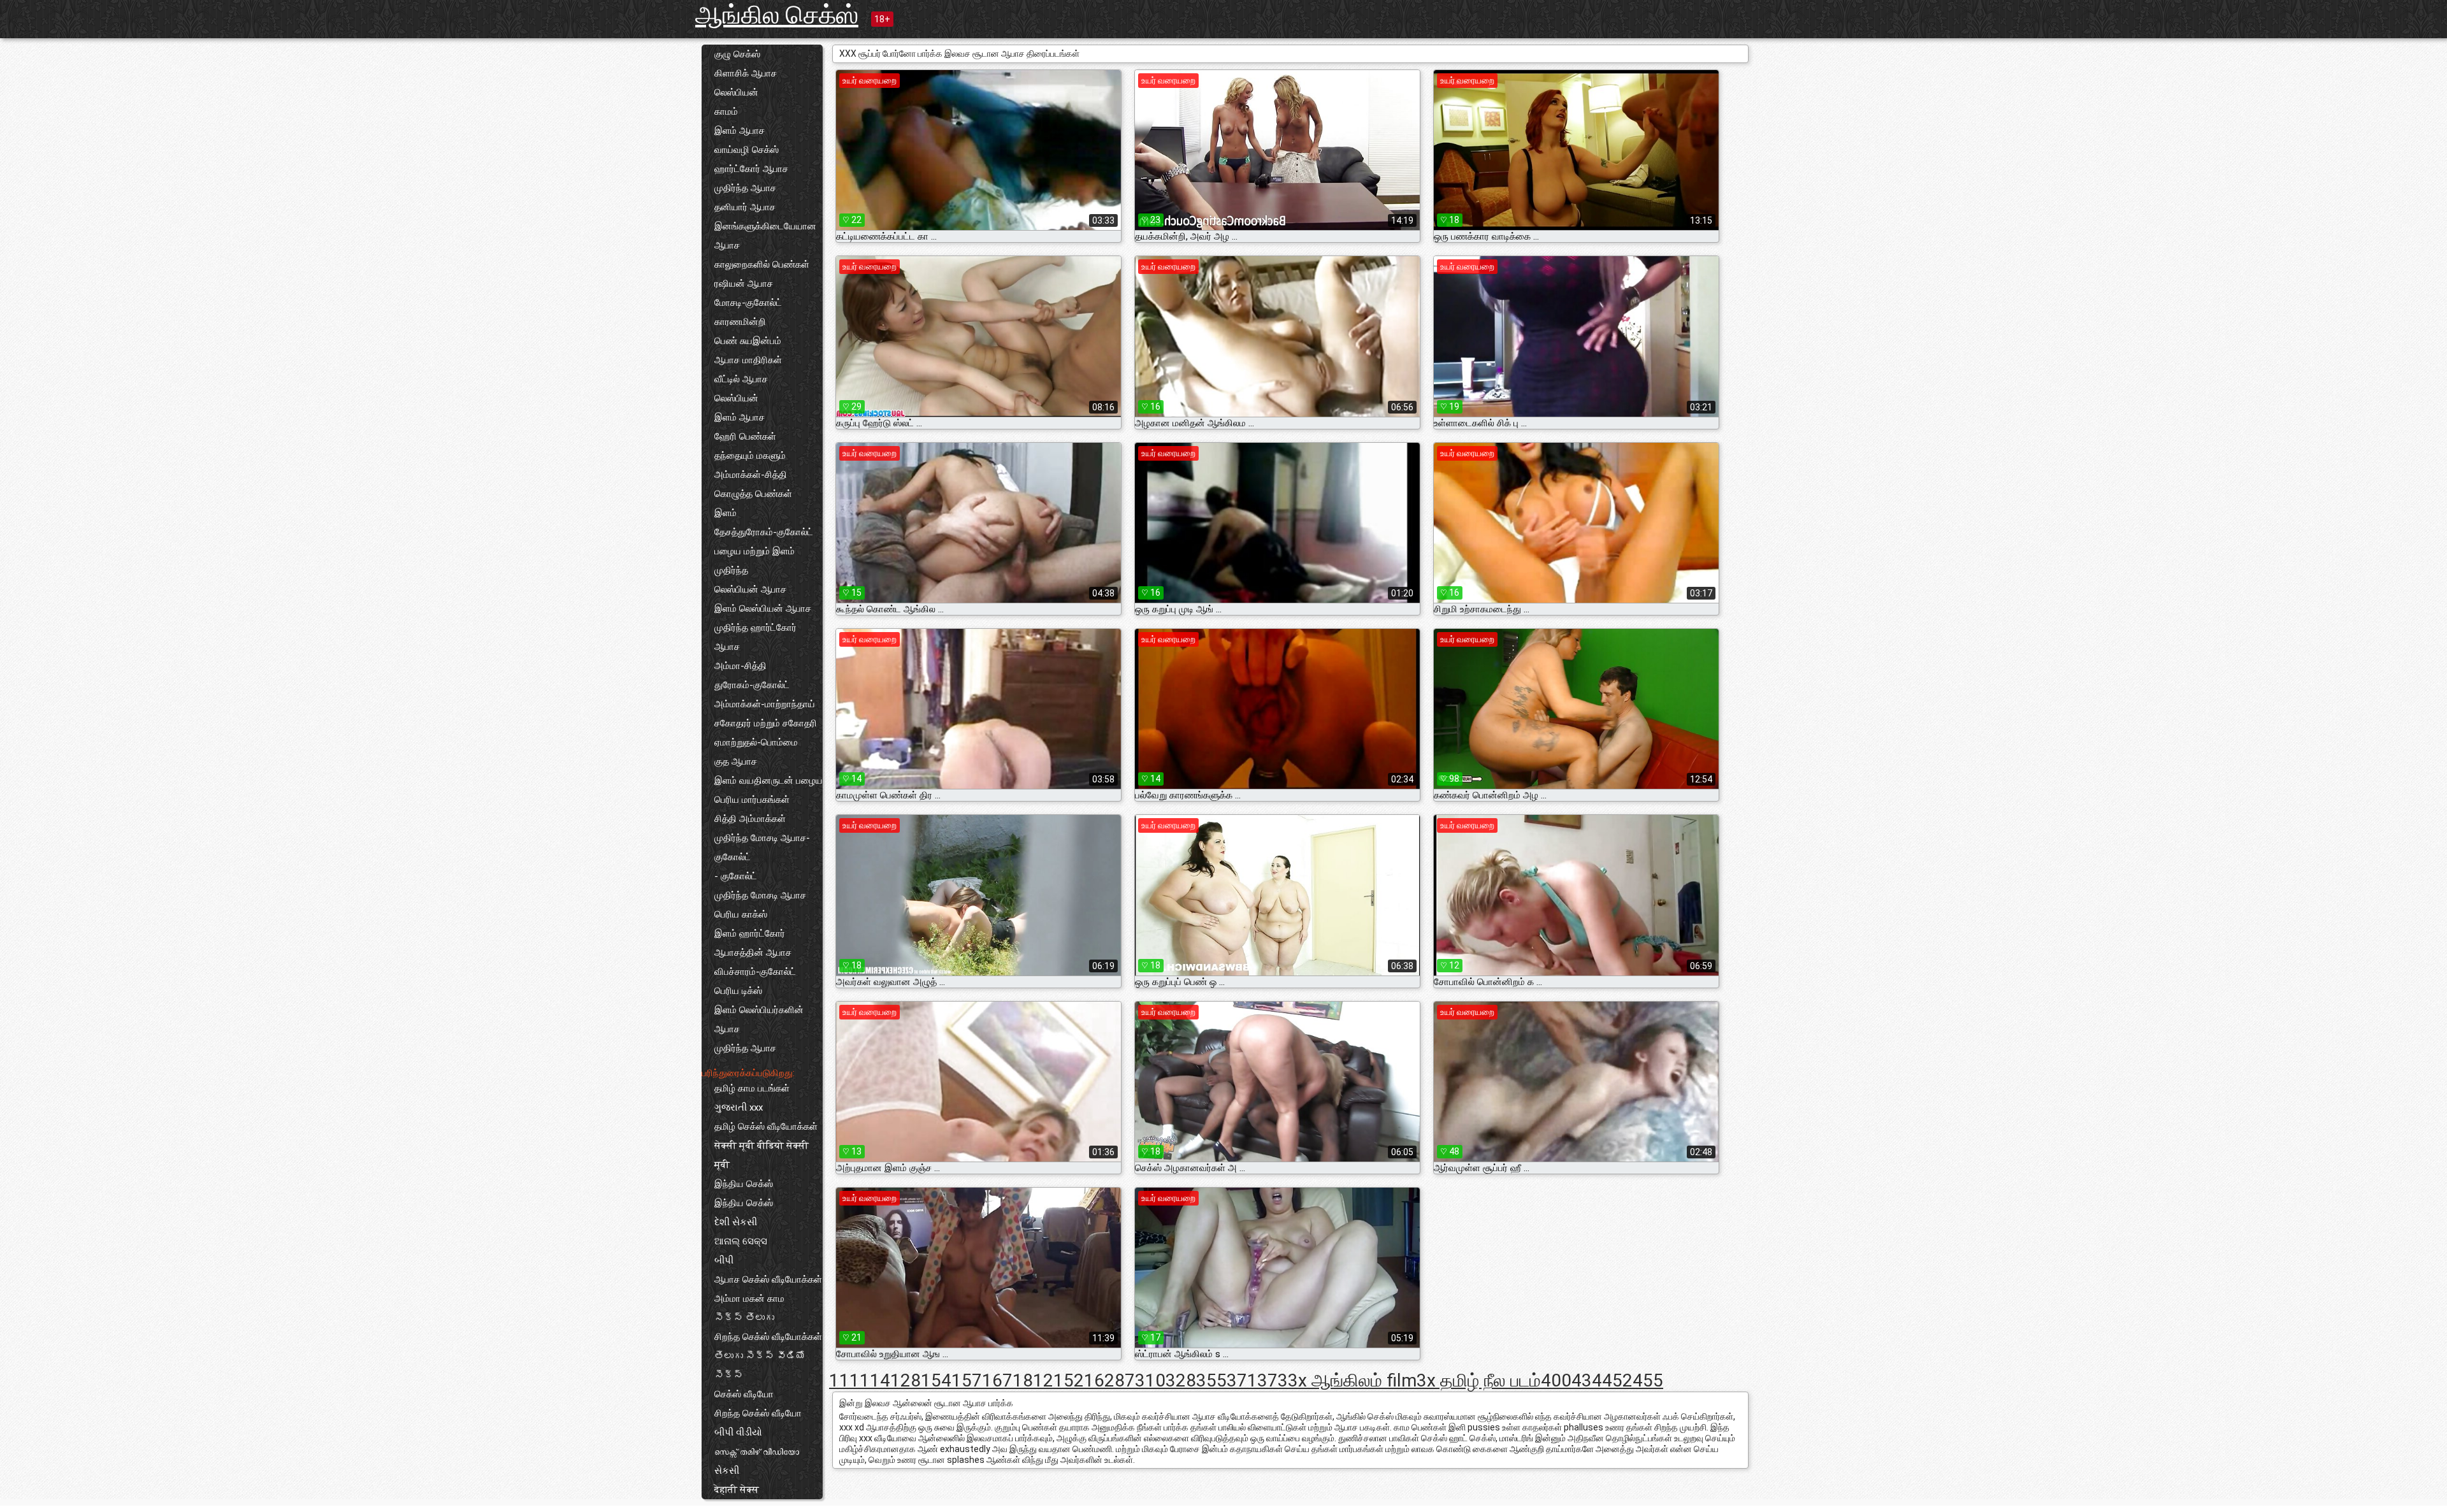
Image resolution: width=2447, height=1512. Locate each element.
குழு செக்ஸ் (737, 54)
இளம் (725, 513)
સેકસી (727, 1471)
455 (1648, 1380)
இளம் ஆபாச (740, 131)
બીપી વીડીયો (738, 1432)
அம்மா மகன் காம (749, 1299)
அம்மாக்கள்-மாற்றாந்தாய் (765, 704)
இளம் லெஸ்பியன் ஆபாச (763, 608)
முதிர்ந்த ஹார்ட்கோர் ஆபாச (755, 637)
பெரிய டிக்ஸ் (738, 991)
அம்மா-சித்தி (740, 666)
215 (1058, 1380)
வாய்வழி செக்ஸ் (747, 150)
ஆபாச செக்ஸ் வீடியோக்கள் (768, 1279)
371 (1242, 1380)
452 (1617, 1380)
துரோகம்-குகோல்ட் (752, 685)
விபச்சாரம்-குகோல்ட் (755, 972)
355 (1211, 1380)
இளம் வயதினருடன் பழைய (769, 781)
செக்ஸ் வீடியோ (744, 1394)
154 (936, 1380)
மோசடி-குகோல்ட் (748, 303)
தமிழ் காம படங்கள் (752, 1088)
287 (1120, 1380)
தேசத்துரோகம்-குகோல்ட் (764, 532)
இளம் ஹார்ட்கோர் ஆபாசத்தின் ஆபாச (753, 943)
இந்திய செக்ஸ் (744, 1184)
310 (1150, 1380)
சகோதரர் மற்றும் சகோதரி (766, 723)
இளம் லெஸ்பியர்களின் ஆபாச (759, 1019)
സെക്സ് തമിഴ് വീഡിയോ (757, 1451)
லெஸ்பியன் (736, 92)
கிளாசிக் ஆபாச (746, 73)
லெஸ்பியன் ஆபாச (750, 589)
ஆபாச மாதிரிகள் (748, 360)
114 (875, 1380)
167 (997, 1380)
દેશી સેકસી (736, 1222)
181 (1028, 1380)
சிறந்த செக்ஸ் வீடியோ (758, 1413)
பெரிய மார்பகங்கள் (752, 800)
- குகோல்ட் (736, 876)
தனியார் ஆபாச (745, 207)
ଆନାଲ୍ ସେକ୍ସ (741, 1241)
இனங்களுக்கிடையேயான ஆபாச (765, 236)
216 (1089, 1380)
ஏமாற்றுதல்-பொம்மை (756, 742)
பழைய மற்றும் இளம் (754, 551)
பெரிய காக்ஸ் (741, 914)
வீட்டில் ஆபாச (741, 379)
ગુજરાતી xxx (739, 1107)
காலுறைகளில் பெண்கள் (762, 264)
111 (844, 1380)
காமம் (726, 112)
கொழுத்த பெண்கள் (753, 494)
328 (1181, 1380)
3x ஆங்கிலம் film (1352, 1380)
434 (1587, 1380)
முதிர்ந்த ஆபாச (745, 188)
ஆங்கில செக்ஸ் (777, 15)
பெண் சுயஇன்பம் (748, 341)
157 (967, 1380)
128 (906, 1380)
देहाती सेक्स (737, 1490)
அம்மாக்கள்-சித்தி (751, 475)
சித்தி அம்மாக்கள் (750, 819)
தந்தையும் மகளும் (750, 456)
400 (1556, 1380)
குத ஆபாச (736, 761)
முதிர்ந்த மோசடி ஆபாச (760, 895)
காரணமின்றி (740, 322)
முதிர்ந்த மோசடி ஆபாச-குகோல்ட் (762, 847)
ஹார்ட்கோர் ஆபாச (751, 169)
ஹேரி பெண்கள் (745, 436)
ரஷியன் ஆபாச (744, 284)
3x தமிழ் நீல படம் (1479, 1380)
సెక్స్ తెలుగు (744, 1318)
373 (1273, 1380)
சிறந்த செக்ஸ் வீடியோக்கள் (768, 1337)
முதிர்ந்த (731, 570)
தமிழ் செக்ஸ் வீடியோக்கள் (766, 1127)
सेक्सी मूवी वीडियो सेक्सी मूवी (762, 1155)
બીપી (724, 1260)
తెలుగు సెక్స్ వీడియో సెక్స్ (760, 1365)
